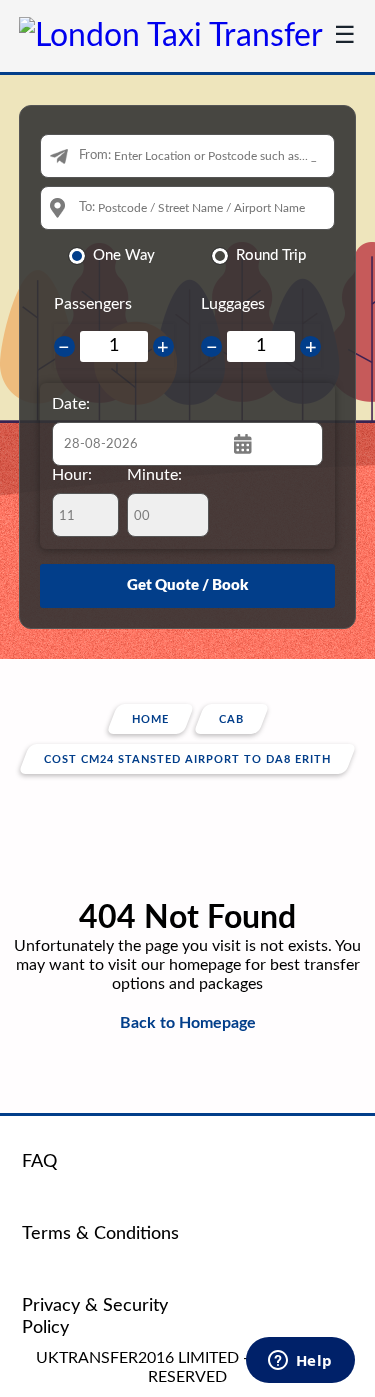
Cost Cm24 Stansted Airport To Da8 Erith (187, 759)
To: (87, 207)
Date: (71, 404)
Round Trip (271, 255)
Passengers (93, 304)
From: (95, 155)
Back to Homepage (188, 1023)
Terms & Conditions (100, 1234)
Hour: (72, 475)
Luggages (233, 304)
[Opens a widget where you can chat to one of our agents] (300, 1362)
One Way (124, 255)
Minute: (154, 475)
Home (150, 719)
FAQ (39, 1162)
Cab (231, 719)
